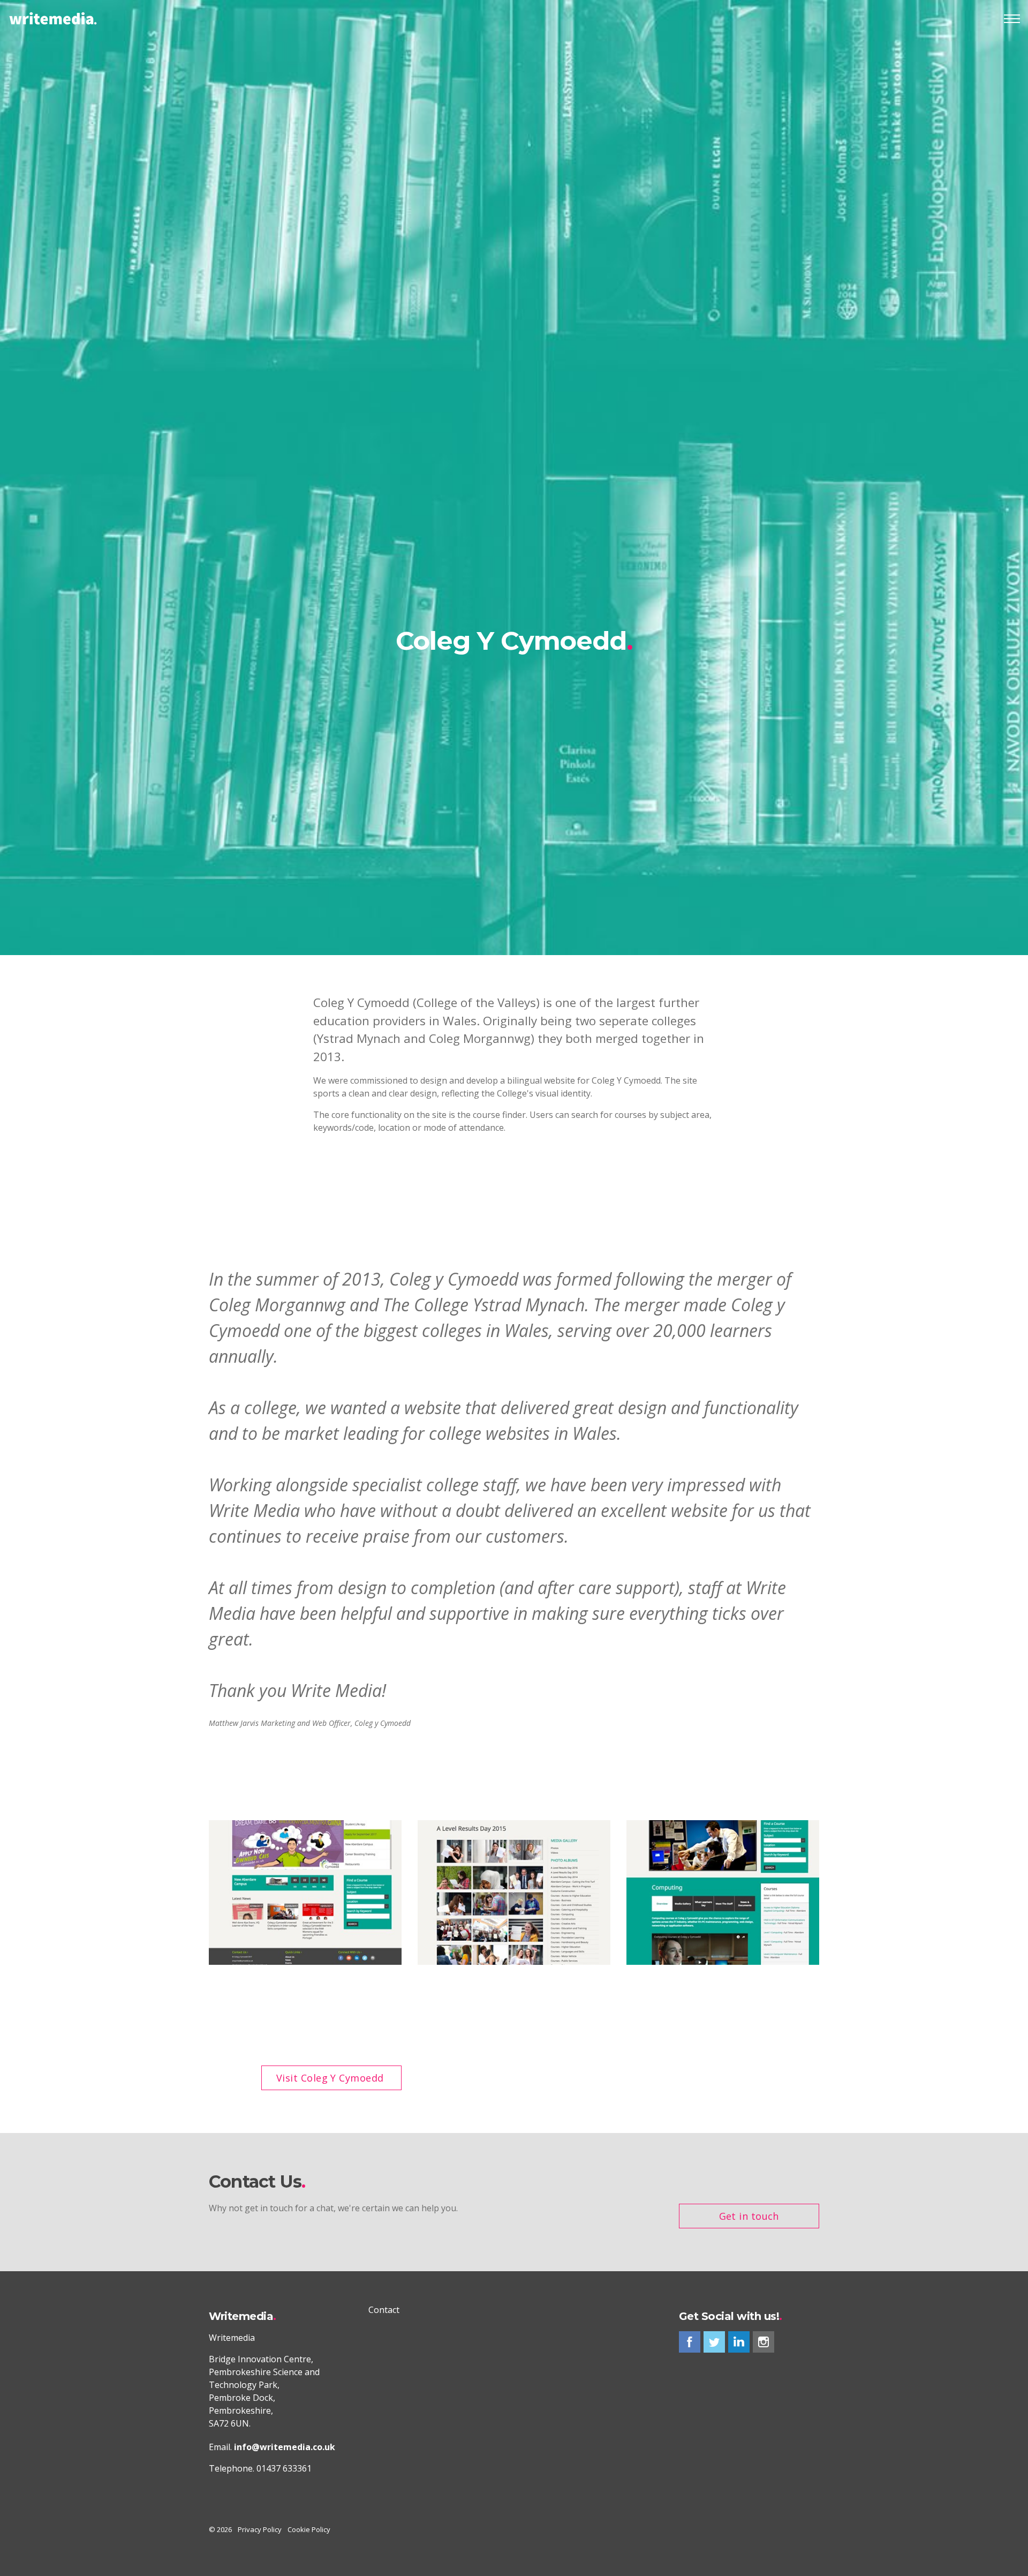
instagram (764, 2342)
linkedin (739, 2342)
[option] (514, 644)
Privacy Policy (260, 2529)
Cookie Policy (309, 2529)
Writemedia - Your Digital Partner (53, 19)
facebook (690, 2342)
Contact (384, 2310)
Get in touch (749, 2216)
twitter (714, 2342)
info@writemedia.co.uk (285, 2447)
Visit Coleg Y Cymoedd (330, 2078)
